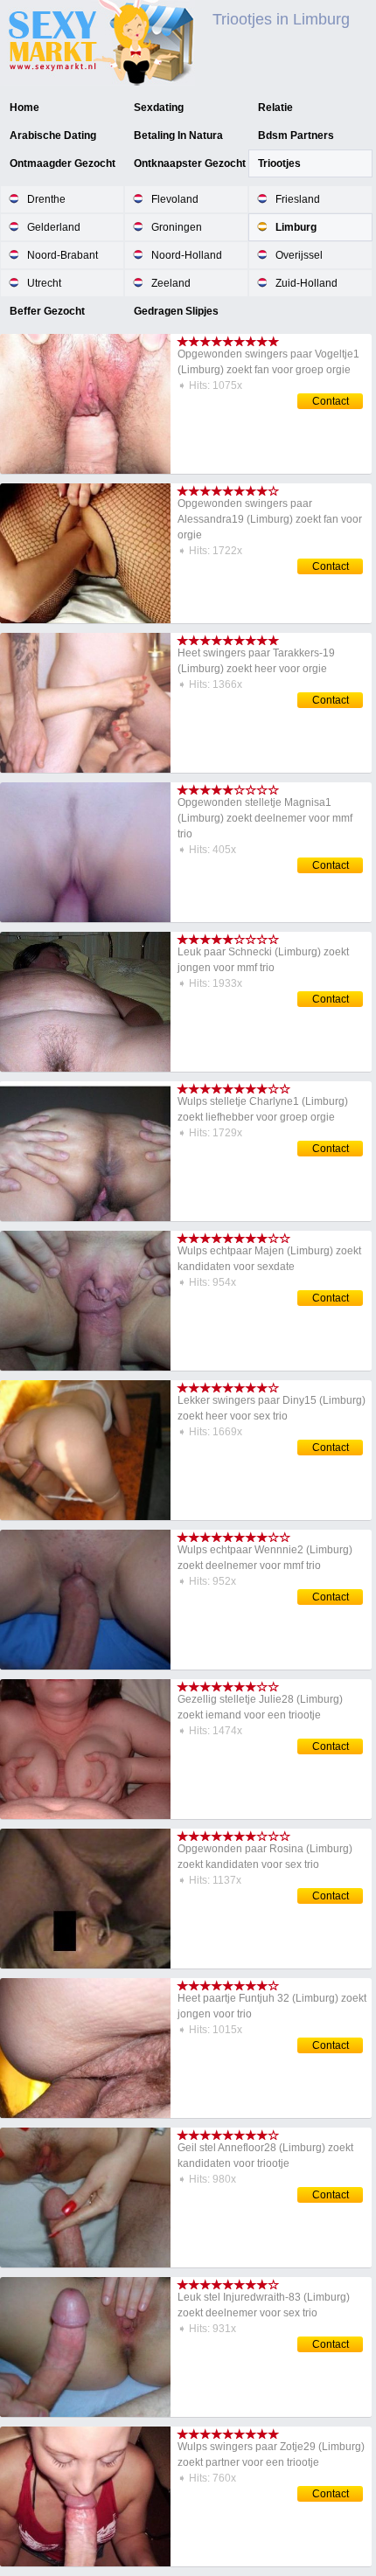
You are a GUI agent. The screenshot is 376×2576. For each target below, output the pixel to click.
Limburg (296, 227)
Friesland (298, 199)
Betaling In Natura (178, 135)
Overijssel (299, 255)
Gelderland (54, 227)
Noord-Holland (187, 255)
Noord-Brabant (63, 255)
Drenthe (46, 199)
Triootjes (279, 163)
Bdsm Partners (296, 135)
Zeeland (171, 283)
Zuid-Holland (306, 283)
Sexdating (159, 108)
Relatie (275, 108)
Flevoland (175, 199)
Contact (331, 401)
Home (24, 108)
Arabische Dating (53, 135)
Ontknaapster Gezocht (190, 163)
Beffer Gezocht (47, 311)
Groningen (177, 227)
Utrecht (44, 283)
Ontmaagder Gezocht (63, 163)
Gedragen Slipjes (176, 311)
